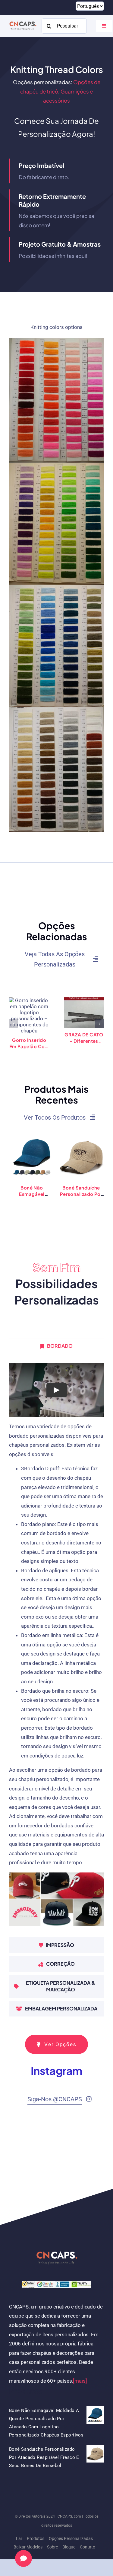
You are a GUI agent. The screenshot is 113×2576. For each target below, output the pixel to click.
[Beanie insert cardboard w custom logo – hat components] (29, 1016)
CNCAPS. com (69, 2516)
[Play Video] (57, 1390)
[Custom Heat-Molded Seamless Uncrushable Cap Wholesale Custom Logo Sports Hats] (32, 1137)
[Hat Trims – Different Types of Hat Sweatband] (84, 1013)
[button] (14, 1024)
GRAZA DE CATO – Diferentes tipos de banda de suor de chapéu (84, 1038)
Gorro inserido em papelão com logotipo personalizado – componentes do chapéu (29, 1043)
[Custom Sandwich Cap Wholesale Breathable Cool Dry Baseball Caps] (81, 1137)
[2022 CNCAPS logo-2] (23, 21)
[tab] (56, 1346)
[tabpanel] (56, 1647)
